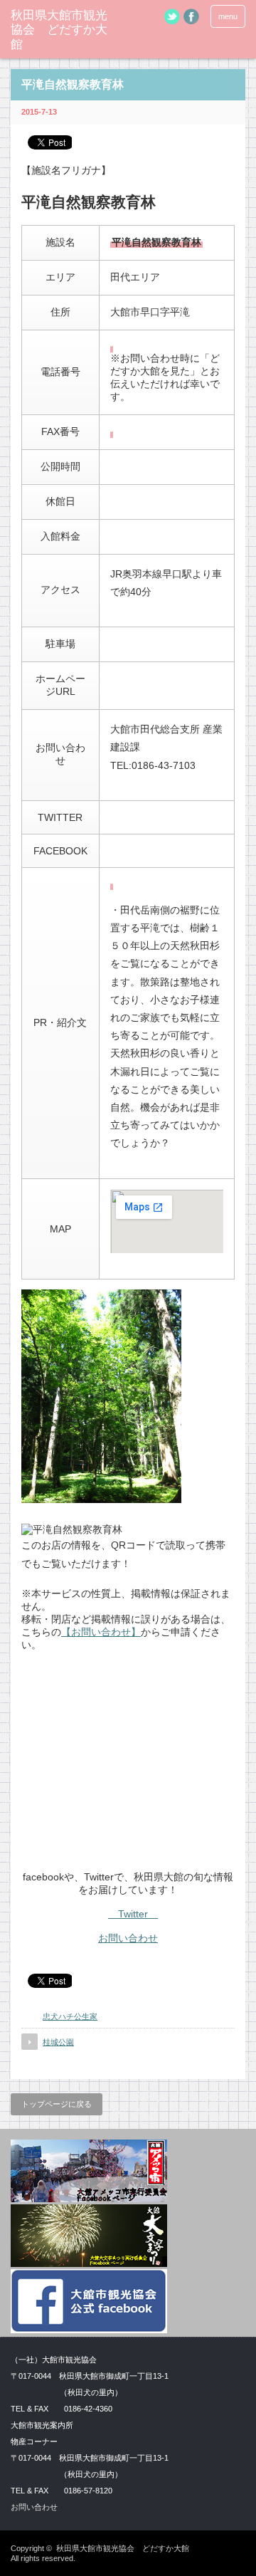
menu (228, 16)
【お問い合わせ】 (101, 1632)
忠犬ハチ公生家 (70, 2016)
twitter (172, 16)
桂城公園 (58, 2042)
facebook (191, 16)
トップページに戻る (57, 2104)
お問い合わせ (128, 1938)
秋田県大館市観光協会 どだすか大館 (59, 30)
